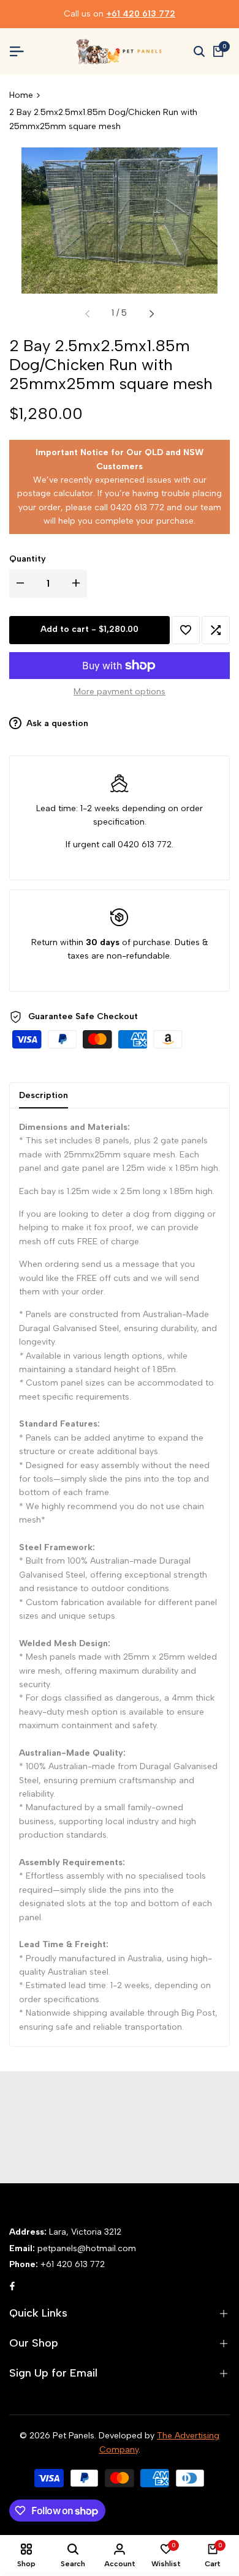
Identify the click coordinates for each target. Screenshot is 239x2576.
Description (44, 1095)
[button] (186, 630)
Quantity (28, 559)
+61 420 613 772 (141, 14)
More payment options (120, 692)
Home (21, 95)
